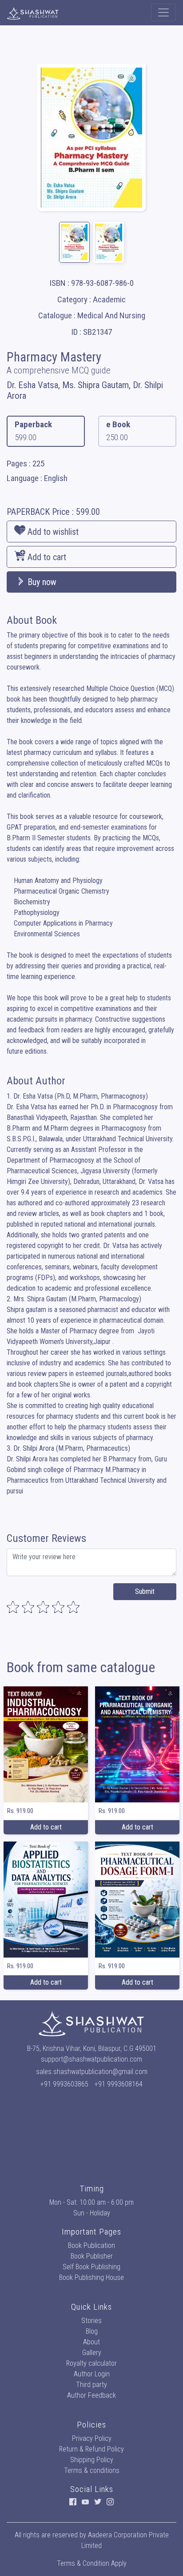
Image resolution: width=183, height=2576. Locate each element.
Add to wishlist (52, 532)
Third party (91, 2385)
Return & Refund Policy (91, 2449)
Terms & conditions (92, 2470)
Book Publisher (92, 2256)
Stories (91, 2321)
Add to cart (46, 557)
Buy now (41, 582)
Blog (92, 2331)
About (91, 2342)
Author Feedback (91, 2395)
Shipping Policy (92, 2460)
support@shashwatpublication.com (91, 2059)
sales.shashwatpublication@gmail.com (92, 2072)
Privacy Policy (92, 2438)
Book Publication (91, 2245)
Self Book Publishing (91, 2267)
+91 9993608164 (119, 2084)
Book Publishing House (91, 2277)
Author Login (92, 2374)
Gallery (92, 2353)
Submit (145, 1591)
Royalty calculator (91, 2363)
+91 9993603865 (64, 2084)
